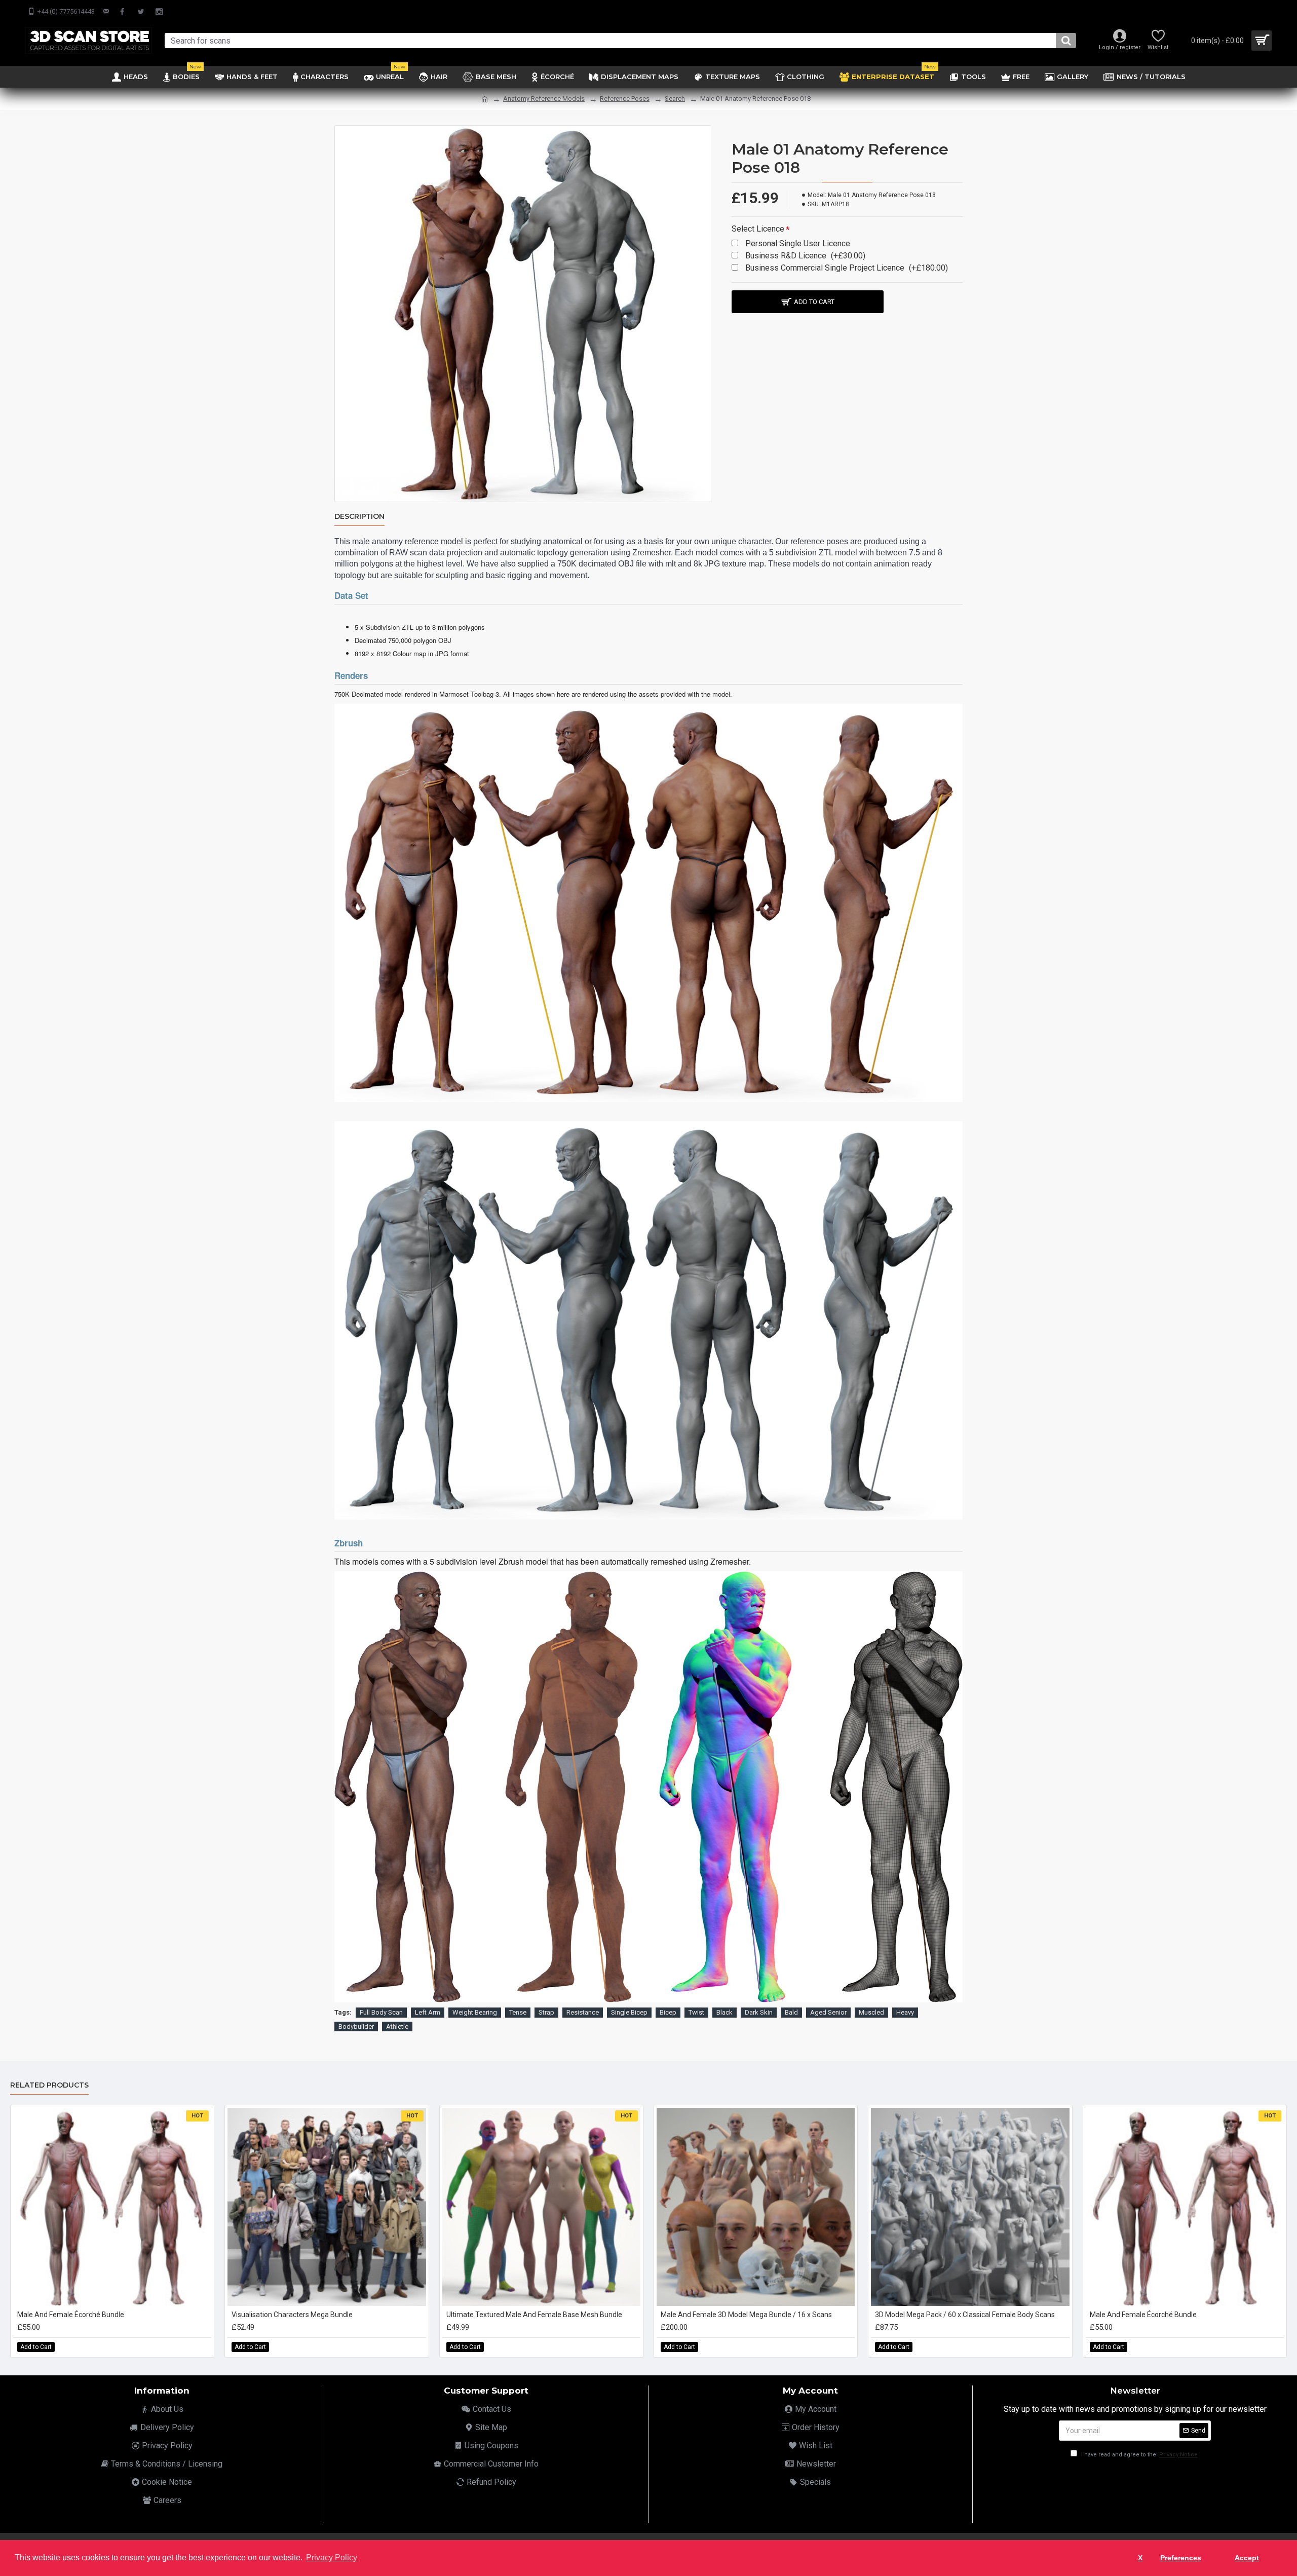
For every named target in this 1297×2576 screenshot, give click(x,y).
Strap (546, 2012)
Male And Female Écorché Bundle (71, 2315)
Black (724, 2012)
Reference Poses (625, 99)
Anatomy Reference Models (544, 99)
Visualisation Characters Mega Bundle (292, 2315)
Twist (696, 2012)
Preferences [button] (1181, 2558)
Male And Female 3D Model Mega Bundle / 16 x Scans (746, 2315)
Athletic (397, 2026)
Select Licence (758, 229)
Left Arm (428, 2012)
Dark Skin (759, 2012)
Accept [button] (1247, 2558)
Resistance (583, 2012)
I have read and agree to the (1139, 2455)
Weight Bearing (475, 2012)
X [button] (1140, 2558)
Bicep (668, 2012)
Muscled (871, 2012)
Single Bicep (629, 2012)
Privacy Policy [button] (332, 2558)
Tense (518, 2012)
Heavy (905, 2012)
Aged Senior (828, 2012)
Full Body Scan (381, 2012)
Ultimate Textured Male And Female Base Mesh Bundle (534, 2315)
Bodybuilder (356, 2026)
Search (675, 99)
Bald (791, 2012)
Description (359, 517)
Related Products (49, 2085)
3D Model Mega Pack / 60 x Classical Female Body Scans (965, 2315)
